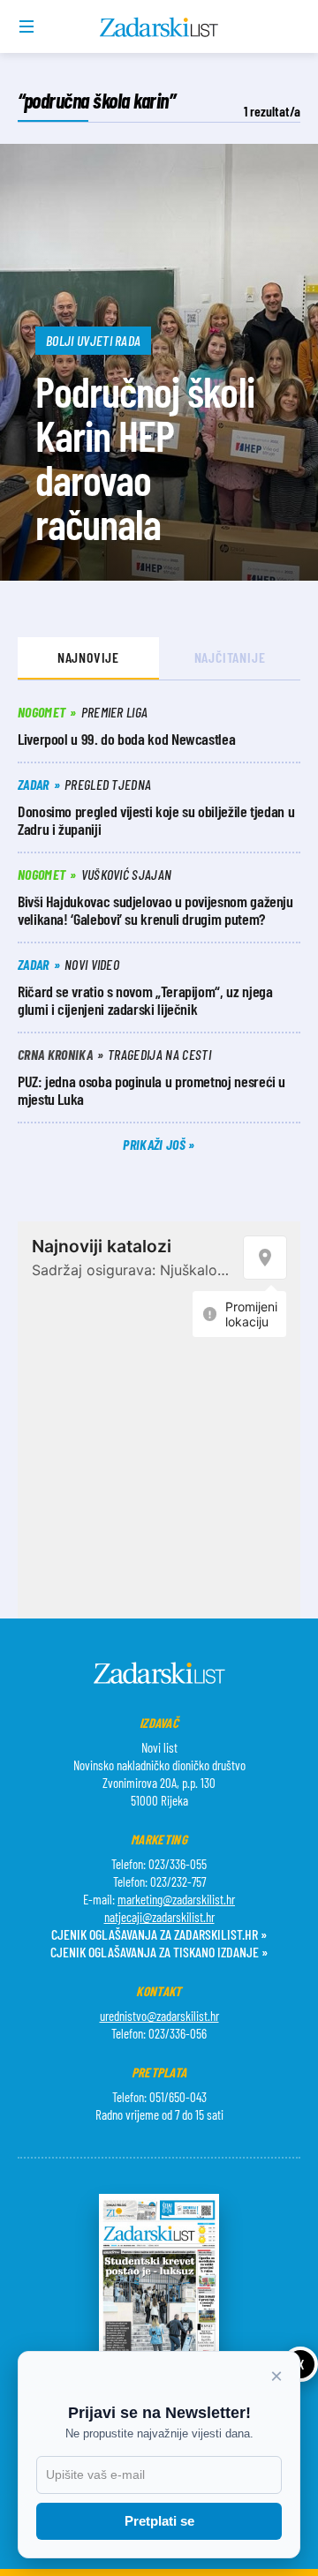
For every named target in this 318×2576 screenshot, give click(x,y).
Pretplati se (159, 2521)
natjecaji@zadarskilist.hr (159, 1917)
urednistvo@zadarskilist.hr (159, 2016)
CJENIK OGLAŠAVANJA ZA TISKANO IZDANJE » (159, 1952)
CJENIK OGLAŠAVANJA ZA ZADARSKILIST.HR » (159, 1934)
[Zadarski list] (159, 27)
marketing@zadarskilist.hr (176, 1899)
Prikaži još (155, 1144)
